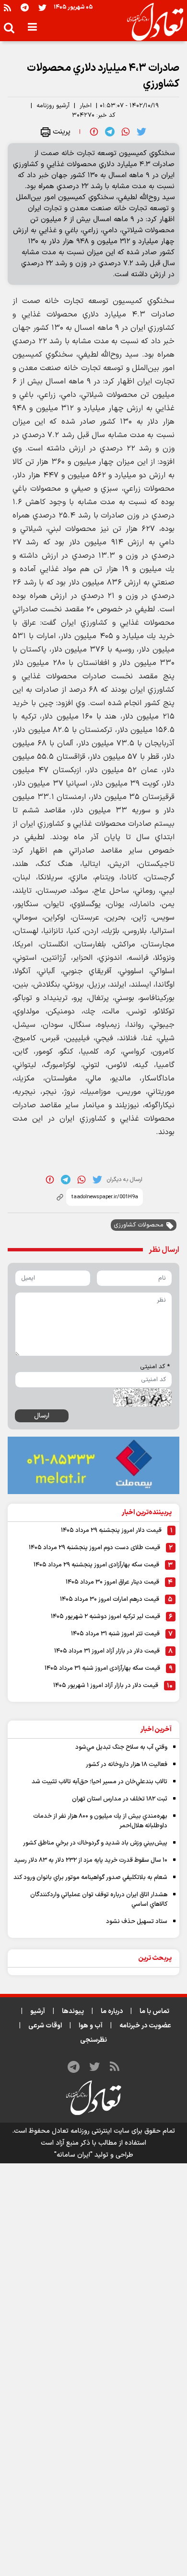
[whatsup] (126, 132)
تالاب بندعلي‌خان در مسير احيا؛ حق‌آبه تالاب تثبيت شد (99, 1782)
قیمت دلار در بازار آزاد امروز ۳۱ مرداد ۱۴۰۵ (107, 1651)
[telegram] (110, 132)
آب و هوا (91, 2026)
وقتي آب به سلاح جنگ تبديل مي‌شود (121, 1747)
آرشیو (38, 2011)
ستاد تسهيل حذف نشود (137, 1922)
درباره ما (112, 2011)
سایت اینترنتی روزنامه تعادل (91, 2131)
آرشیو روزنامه (53, 106)
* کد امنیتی (155, 1367)
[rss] (7, 7)
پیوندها (73, 2011)
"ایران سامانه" (73, 2155)
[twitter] (141, 132)
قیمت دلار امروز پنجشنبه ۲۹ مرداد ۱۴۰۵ (111, 1530)
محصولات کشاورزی (139, 1225)
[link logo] (151, 22)
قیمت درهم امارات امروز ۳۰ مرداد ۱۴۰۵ (110, 1599)
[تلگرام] (25, 7)
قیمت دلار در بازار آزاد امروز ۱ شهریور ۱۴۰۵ (106, 1686)
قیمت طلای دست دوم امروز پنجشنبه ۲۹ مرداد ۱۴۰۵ (94, 1548)
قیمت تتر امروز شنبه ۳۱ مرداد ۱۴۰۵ (115, 1634)
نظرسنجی (93, 2040)
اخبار (86, 106)
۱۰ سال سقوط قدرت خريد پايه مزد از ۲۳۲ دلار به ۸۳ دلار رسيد (91, 1860)
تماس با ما (154, 2011)
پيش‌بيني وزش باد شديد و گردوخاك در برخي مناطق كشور (95, 1843)
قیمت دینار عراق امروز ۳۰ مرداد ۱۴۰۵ (112, 1582)
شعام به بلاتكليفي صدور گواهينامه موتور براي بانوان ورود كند (90, 1878)
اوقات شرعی (45, 2026)
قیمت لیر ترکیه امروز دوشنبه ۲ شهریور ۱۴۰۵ (105, 1617)
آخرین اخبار (156, 1729)
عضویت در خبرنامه (145, 2026)
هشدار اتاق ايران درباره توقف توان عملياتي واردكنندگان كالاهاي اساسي (99, 1900)
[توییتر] (42, 7)
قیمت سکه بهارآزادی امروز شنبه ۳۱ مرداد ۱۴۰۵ (102, 1668)
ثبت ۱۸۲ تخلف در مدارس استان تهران (120, 1799)
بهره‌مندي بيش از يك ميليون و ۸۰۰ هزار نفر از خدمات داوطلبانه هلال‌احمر (100, 1821)
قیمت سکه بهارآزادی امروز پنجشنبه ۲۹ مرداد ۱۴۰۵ (96, 1565)
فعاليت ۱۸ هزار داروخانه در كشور (127, 1765)
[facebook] (94, 132)
